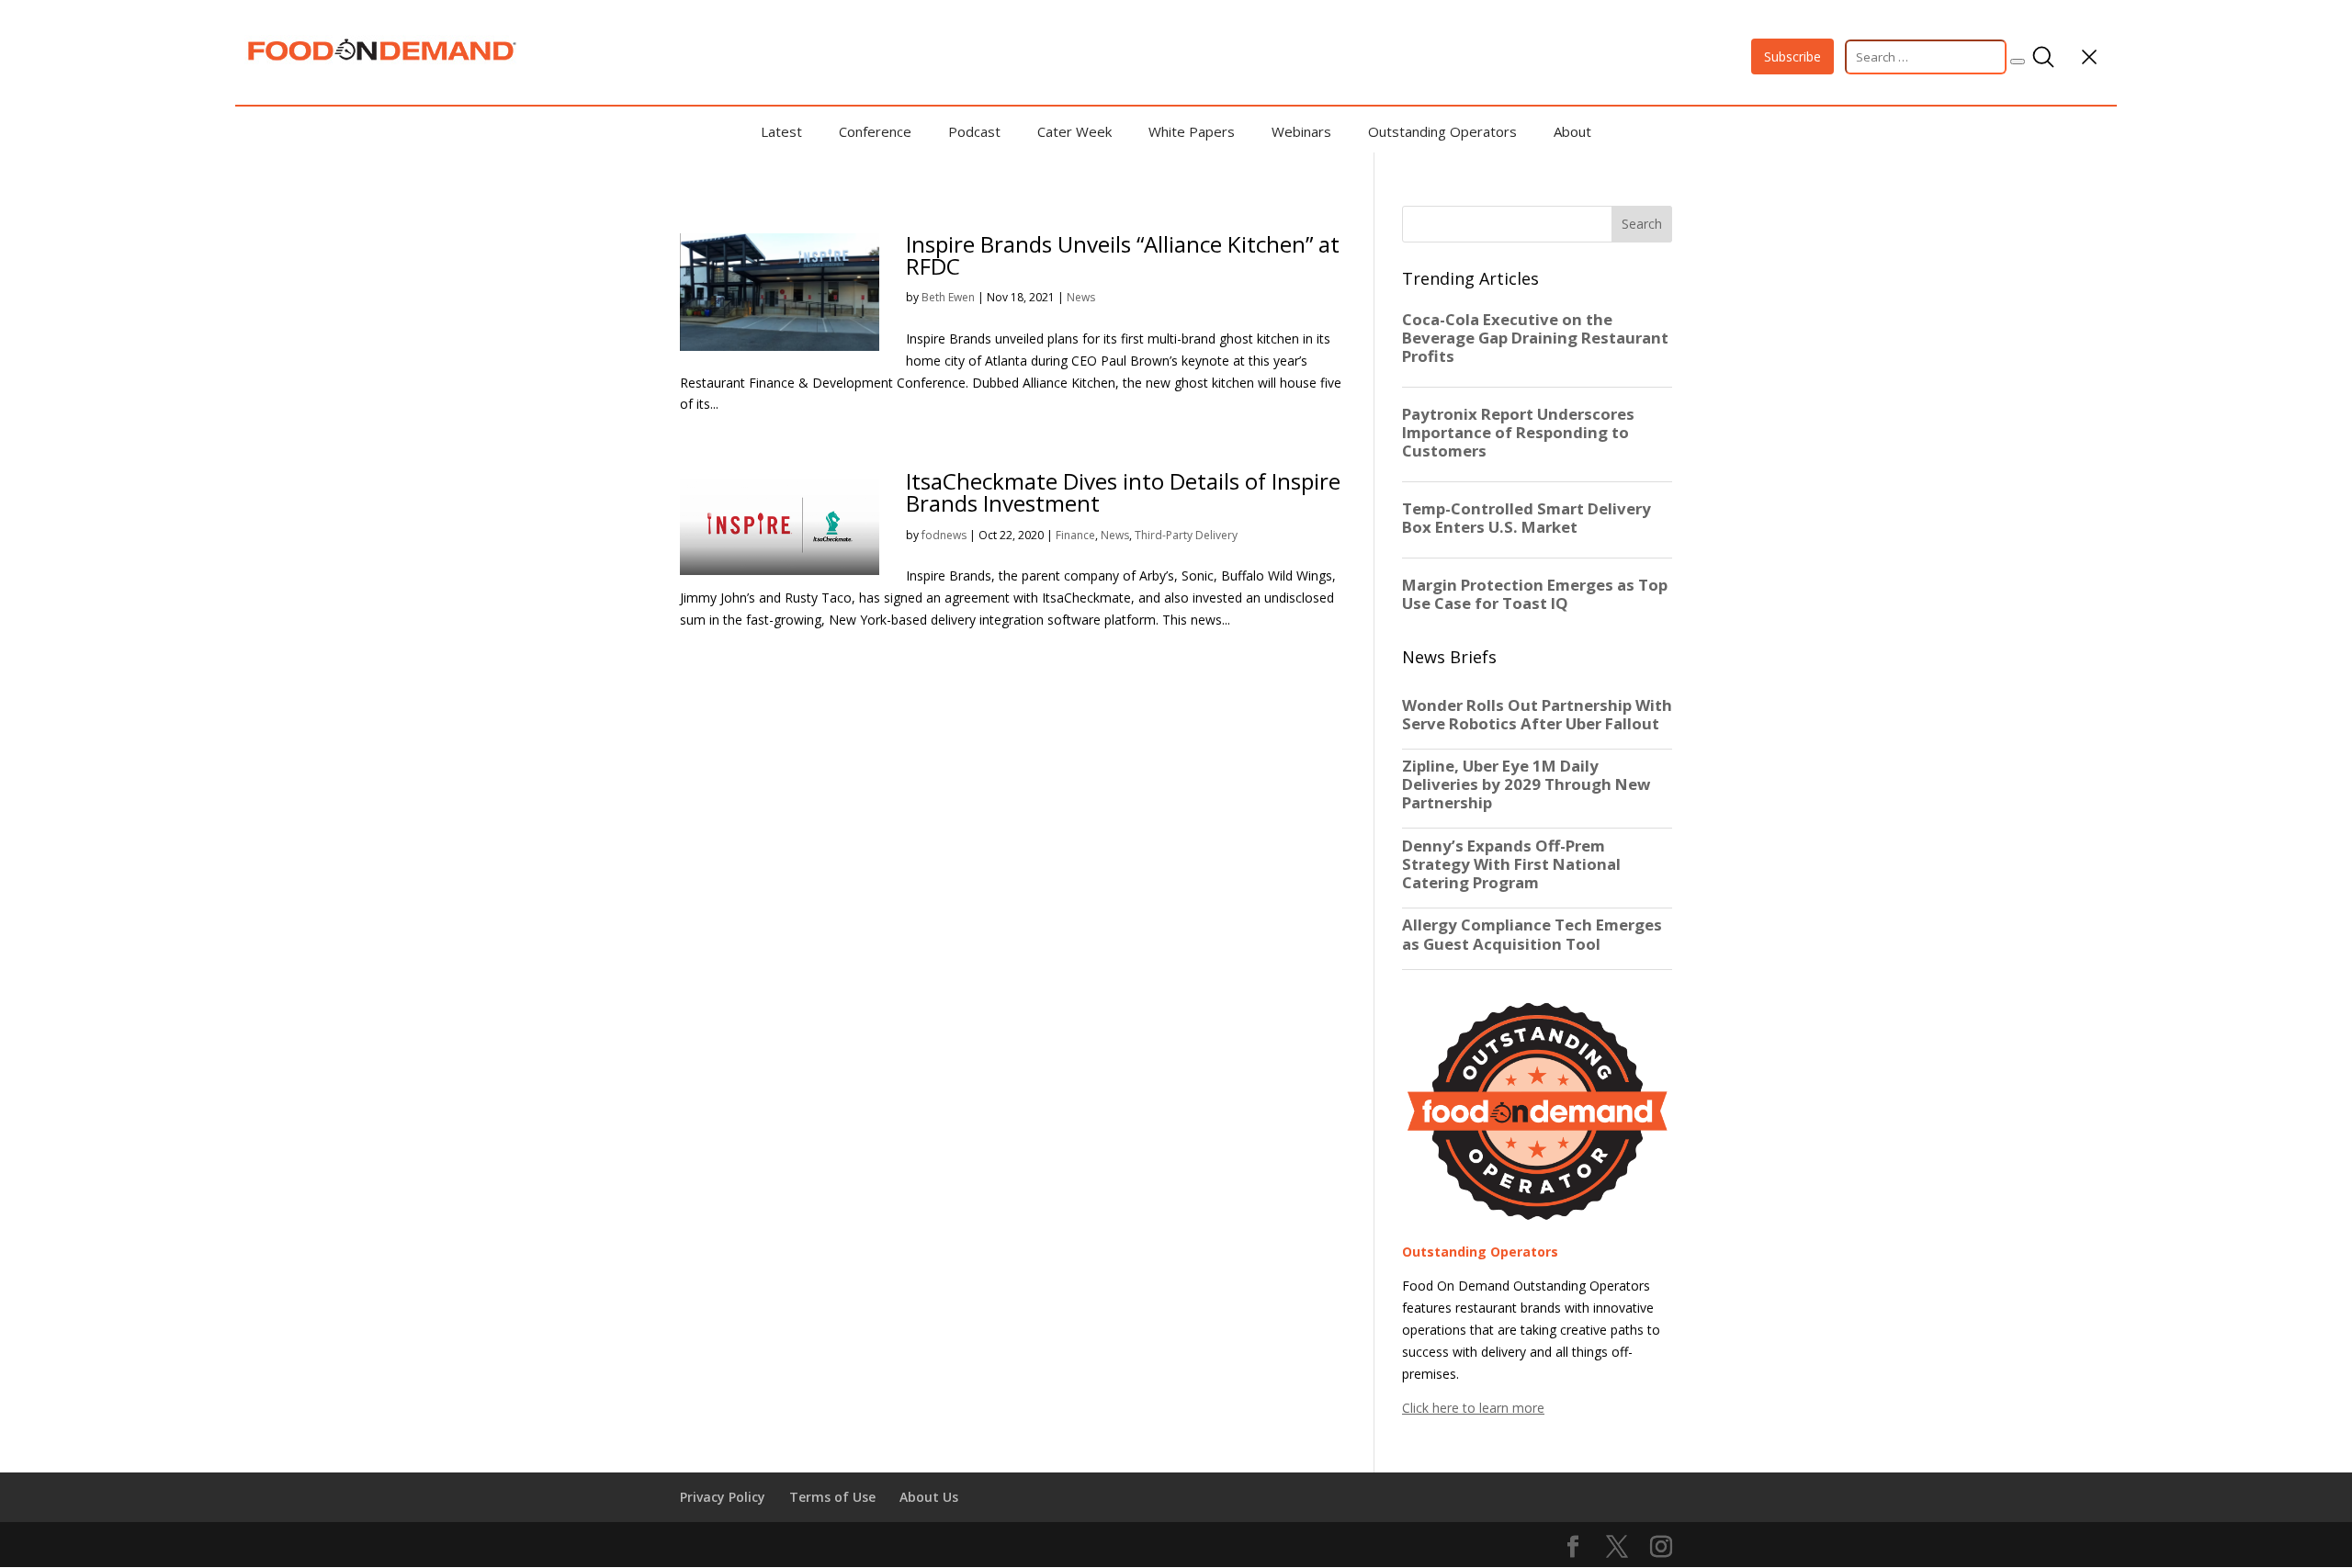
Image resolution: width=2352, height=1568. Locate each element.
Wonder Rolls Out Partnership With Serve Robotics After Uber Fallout (1537, 715)
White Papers (1192, 131)
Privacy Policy (723, 1497)
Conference (875, 131)
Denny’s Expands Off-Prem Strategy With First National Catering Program (1511, 864)
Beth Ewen (948, 297)
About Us (929, 1497)
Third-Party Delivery (1186, 535)
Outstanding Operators (1442, 131)
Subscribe (1792, 56)
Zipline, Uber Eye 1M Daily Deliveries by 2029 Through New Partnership (1526, 784)
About (1572, 131)
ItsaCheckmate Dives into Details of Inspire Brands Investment (1123, 492)
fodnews (944, 535)
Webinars (1301, 131)
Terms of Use (832, 1497)
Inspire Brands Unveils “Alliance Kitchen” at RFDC (1123, 255)
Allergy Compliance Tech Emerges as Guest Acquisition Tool (1532, 934)
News (1081, 297)
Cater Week (1074, 131)
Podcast (974, 131)
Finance (1075, 535)
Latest (781, 131)
